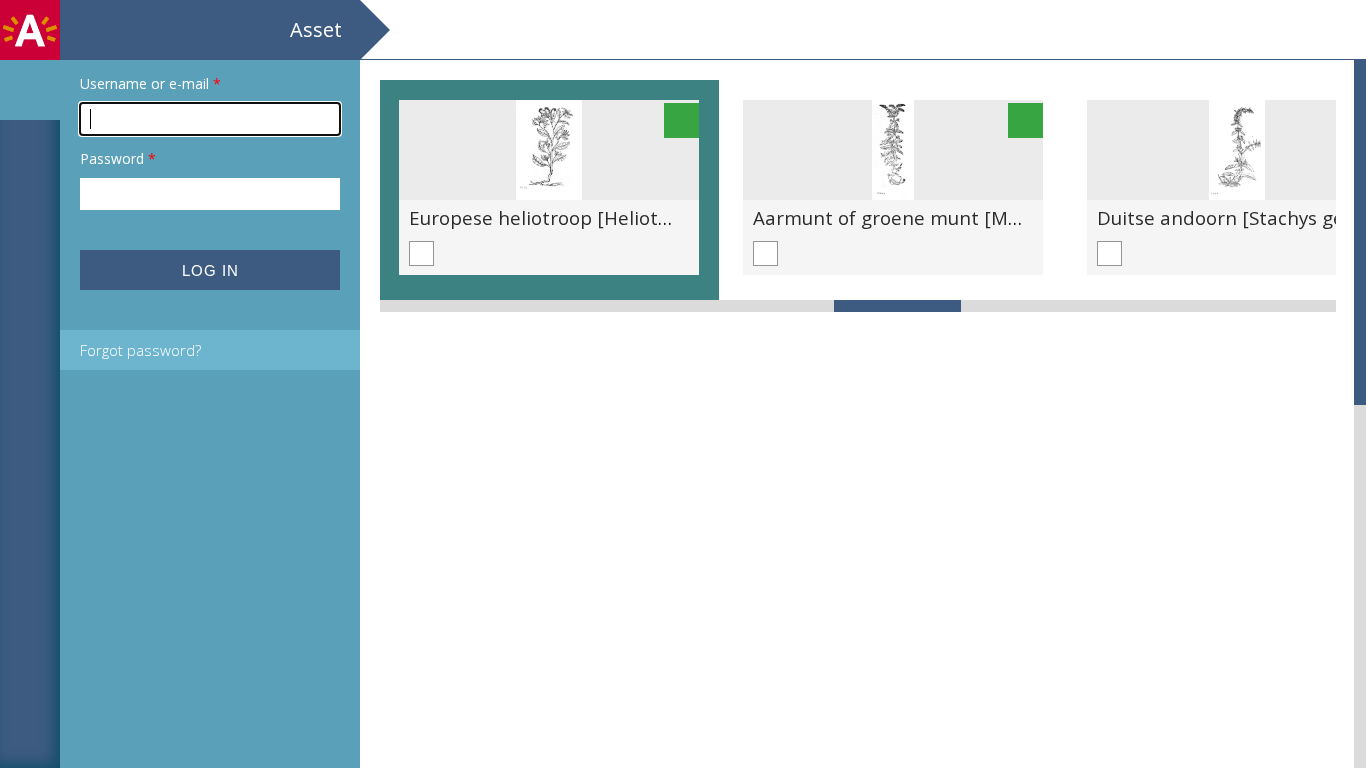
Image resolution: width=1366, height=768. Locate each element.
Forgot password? (140, 350)
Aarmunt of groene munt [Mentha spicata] (945, 217)
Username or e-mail (150, 83)
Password (118, 158)
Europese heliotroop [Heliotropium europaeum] (623, 217)
